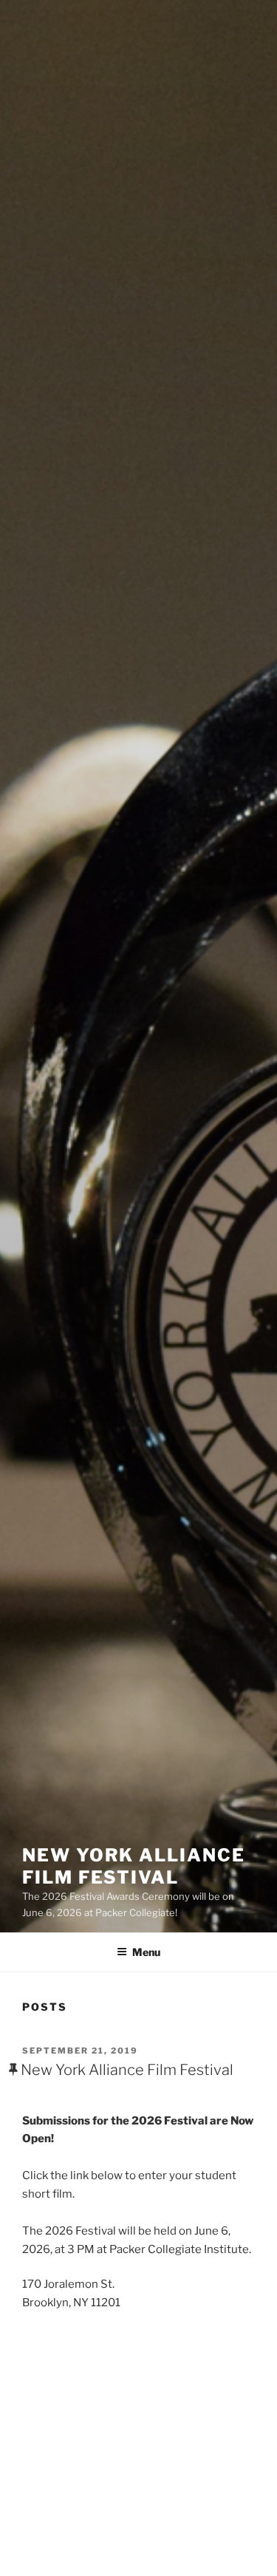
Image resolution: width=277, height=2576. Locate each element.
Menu (146, 1952)
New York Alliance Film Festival (134, 1866)
